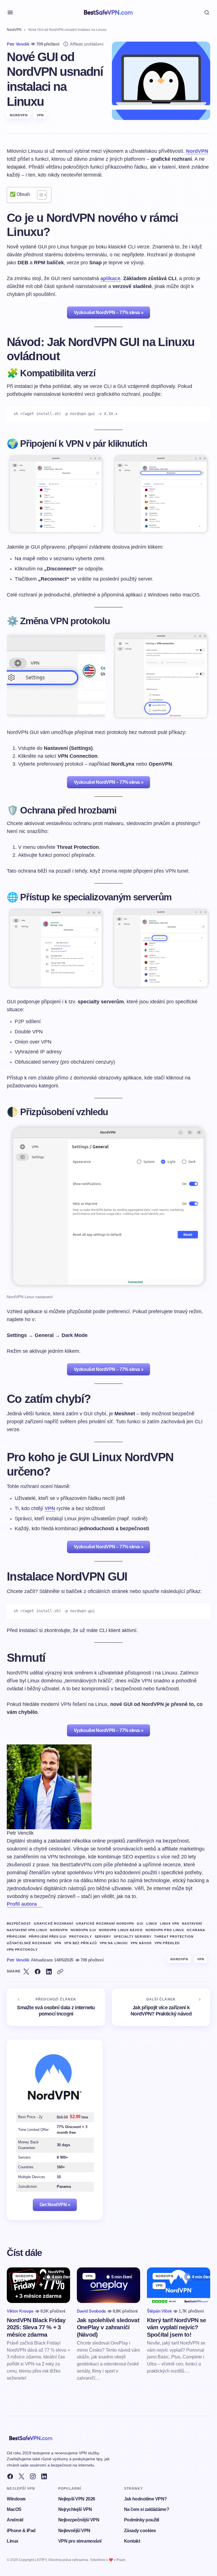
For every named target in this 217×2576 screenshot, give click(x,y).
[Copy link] (60, 1972)
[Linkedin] (44, 2476)
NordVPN (14, 30)
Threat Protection (174, 1937)
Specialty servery (133, 1937)
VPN (40, 115)
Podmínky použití (142, 2520)
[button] (10, 12)
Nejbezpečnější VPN (79, 2520)
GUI (140, 1924)
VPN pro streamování (80, 2541)
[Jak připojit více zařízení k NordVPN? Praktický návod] (161, 2007)
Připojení (16, 1937)
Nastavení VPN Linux (27, 1930)
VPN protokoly (22, 1950)
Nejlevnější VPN (74, 2531)
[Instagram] (33, 2476)
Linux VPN (170, 1924)
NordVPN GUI (83, 1930)
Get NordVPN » (55, 2205)
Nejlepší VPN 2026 (77, 2499)
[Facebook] (10, 2476)
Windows (16, 2499)
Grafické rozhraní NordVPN (105, 1924)
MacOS (14, 2509)
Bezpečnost (19, 1924)
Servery (103, 1937)
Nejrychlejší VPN (75, 2509)
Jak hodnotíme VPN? (146, 2499)
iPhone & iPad (21, 2531)
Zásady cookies (140, 2531)
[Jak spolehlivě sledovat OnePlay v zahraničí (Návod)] (108, 2285)
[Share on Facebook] (38, 1972)
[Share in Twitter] (26, 1972)
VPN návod (141, 1943)
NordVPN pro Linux (165, 1930)
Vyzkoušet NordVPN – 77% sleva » (108, 313)
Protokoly (81, 1937)
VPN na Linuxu (114, 1943)
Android (15, 2520)
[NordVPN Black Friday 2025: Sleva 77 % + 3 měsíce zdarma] (38, 2285)
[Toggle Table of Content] (39, 195)
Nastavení (192, 1924)
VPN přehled (167, 1943)
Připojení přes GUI (48, 1937)
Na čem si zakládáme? (147, 2509)
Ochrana (196, 1930)
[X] (21, 2476)
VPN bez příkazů (81, 1943)
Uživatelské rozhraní (29, 1943)
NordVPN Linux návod (121, 1930)
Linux (152, 1924)
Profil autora (22, 1904)
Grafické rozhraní (54, 1924)
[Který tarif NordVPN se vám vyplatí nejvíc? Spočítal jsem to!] (179, 2285)
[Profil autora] (40, 1904)
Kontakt (132, 2541)
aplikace (110, 278)
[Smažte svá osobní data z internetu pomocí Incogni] (56, 2007)
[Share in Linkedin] (49, 1972)
